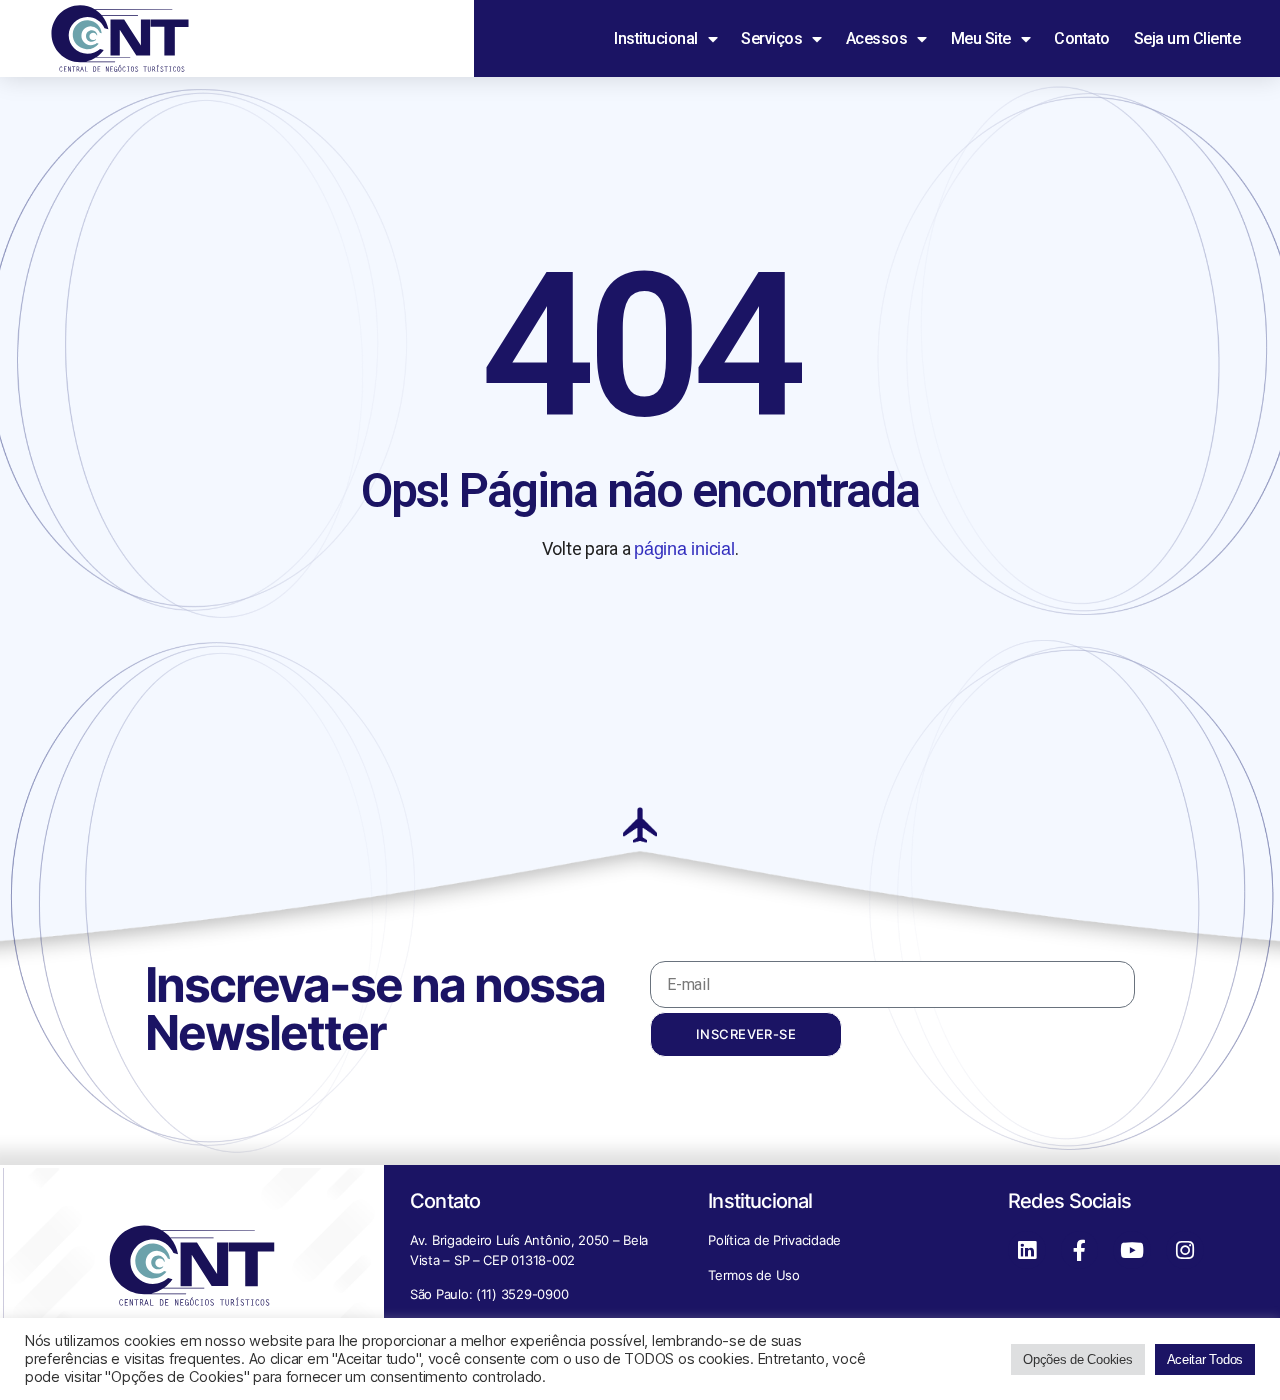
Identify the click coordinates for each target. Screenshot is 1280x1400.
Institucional (656, 38)
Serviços (771, 38)
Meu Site (981, 38)
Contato (1082, 38)
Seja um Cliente (1187, 38)
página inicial (684, 549)
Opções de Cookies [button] (1077, 1359)
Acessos (877, 38)
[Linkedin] (1027, 1250)
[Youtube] (1132, 1250)
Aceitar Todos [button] (1205, 1359)
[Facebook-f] (1080, 1250)
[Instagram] (1185, 1250)
